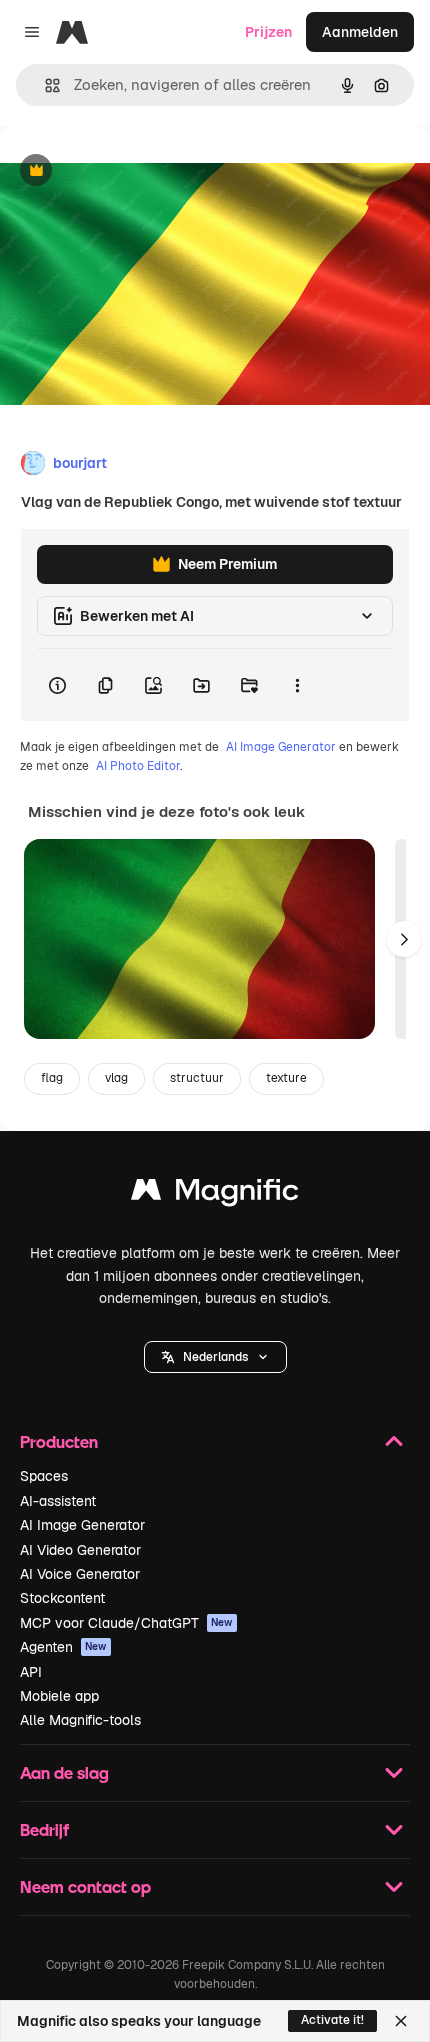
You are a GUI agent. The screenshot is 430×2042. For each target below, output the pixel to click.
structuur (197, 1078)
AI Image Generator (281, 747)
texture (286, 1078)
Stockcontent (62, 1598)
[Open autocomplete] (44, 85)
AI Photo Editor (138, 766)
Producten (59, 1441)
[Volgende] (404, 939)
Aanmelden (360, 32)
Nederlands (215, 1357)
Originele (131, 171)
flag (52, 1078)
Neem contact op (85, 1886)
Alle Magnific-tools (80, 1720)
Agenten (63, 1647)
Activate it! (332, 2020)
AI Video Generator (80, 1550)
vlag (116, 1078)
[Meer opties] (297, 685)
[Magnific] (215, 1194)
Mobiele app (59, 1696)
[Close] (401, 2021)
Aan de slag (64, 1772)
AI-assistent (58, 1501)
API (31, 1672)
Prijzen (268, 32)
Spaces (44, 1476)
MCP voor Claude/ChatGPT (126, 1623)
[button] (215, 1357)
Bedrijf (44, 1829)
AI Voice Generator (80, 1574)
